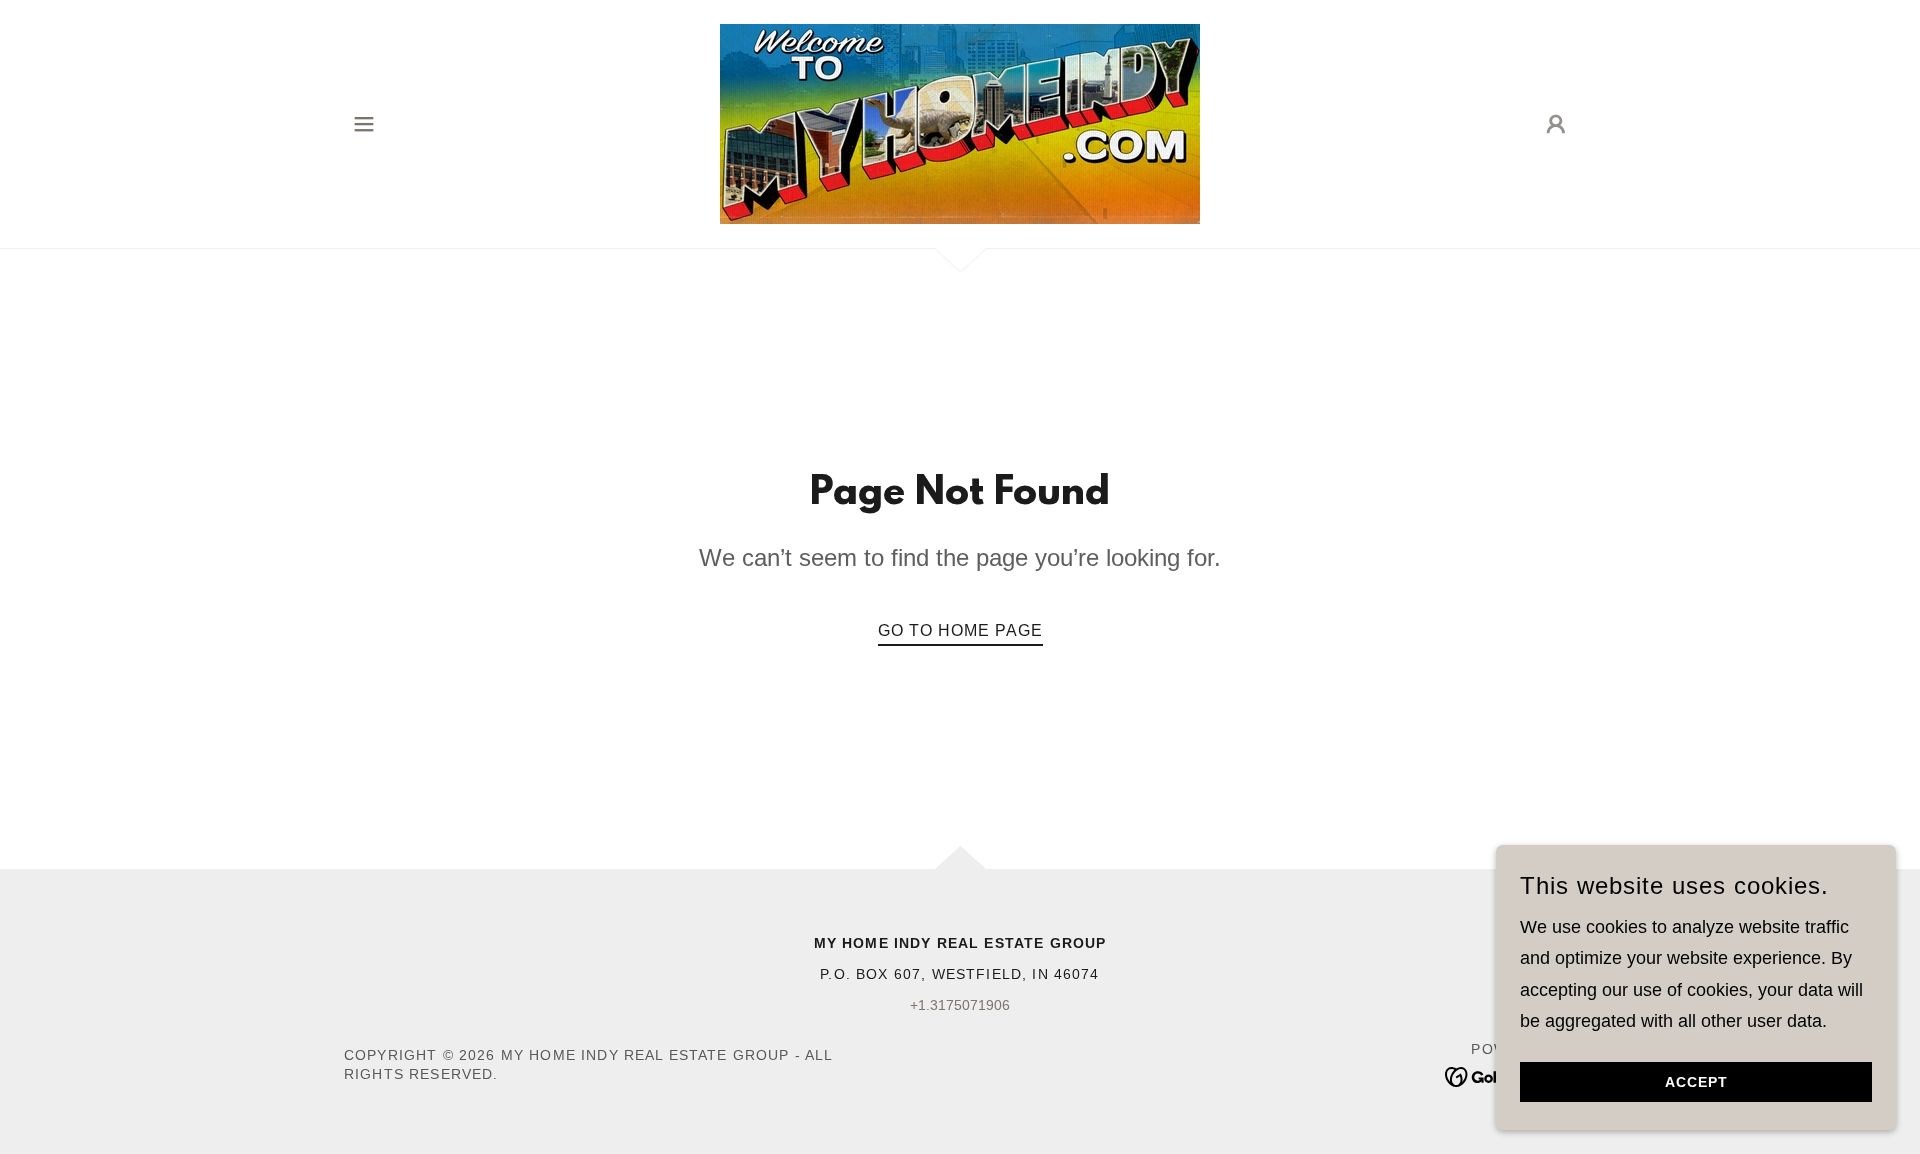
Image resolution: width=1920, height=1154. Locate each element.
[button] (364, 124)
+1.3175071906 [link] (960, 1005)
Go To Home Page (960, 630)
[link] (960, 123)
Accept (1696, 1082)
